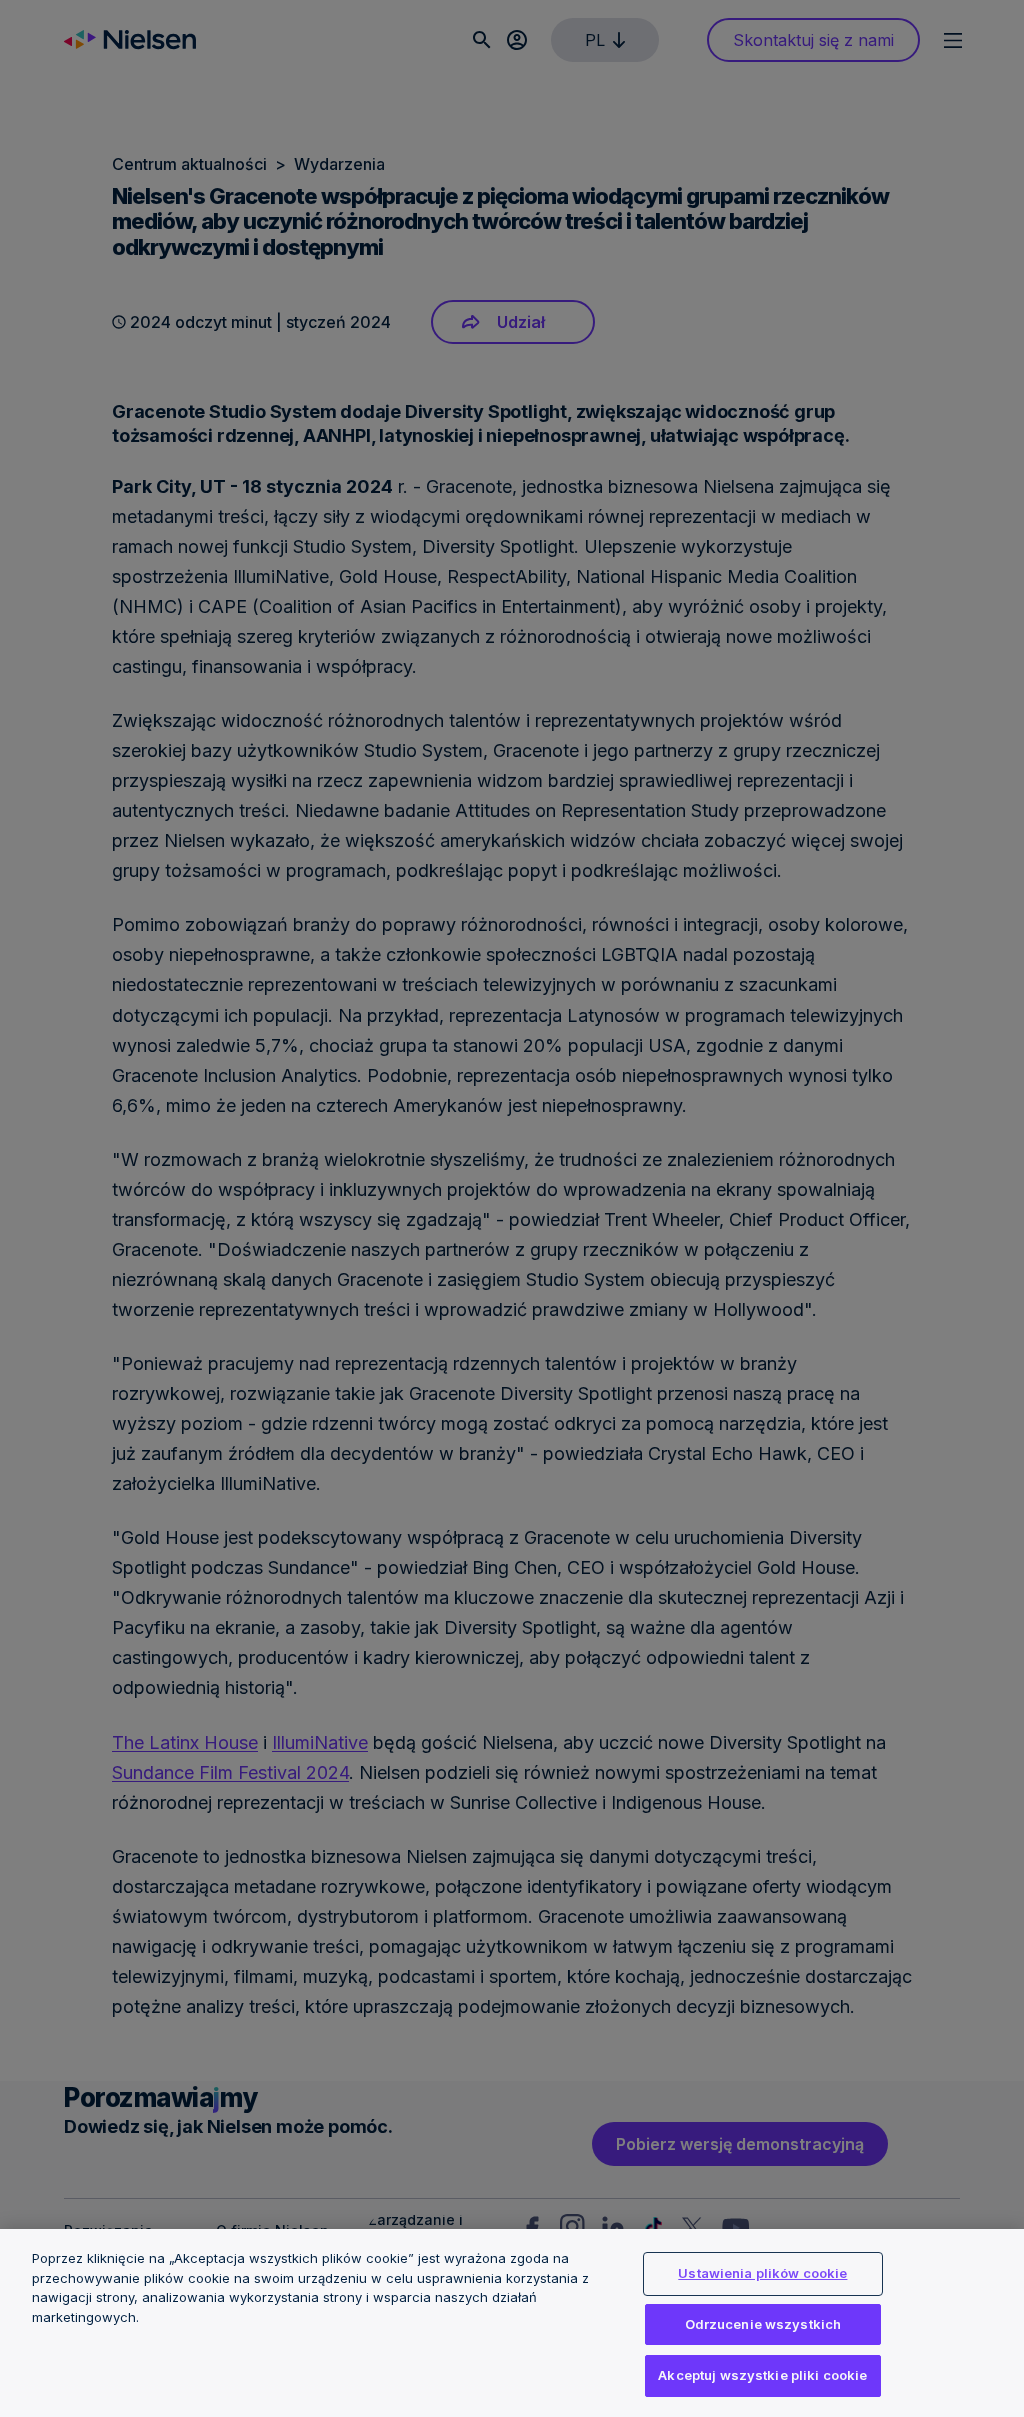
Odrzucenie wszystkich (763, 2324)
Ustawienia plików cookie (762, 2273)
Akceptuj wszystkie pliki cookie (762, 2375)
